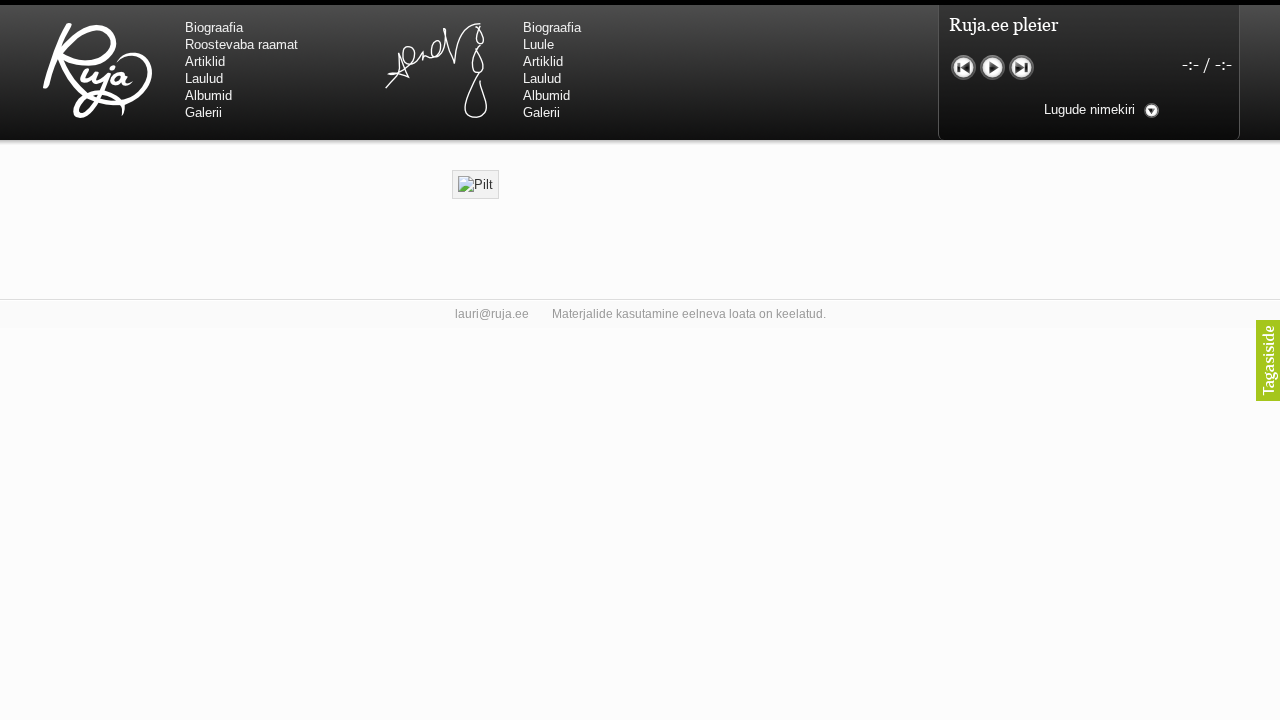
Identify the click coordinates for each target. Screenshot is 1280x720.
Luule (538, 44)
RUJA (97, 70)
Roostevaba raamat (241, 44)
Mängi (992, 67)
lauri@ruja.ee (492, 314)
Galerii (203, 112)
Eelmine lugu (963, 67)
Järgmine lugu (1021, 67)
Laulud (204, 78)
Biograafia (214, 27)
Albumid (208, 95)
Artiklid (205, 61)
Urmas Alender (435, 70)
